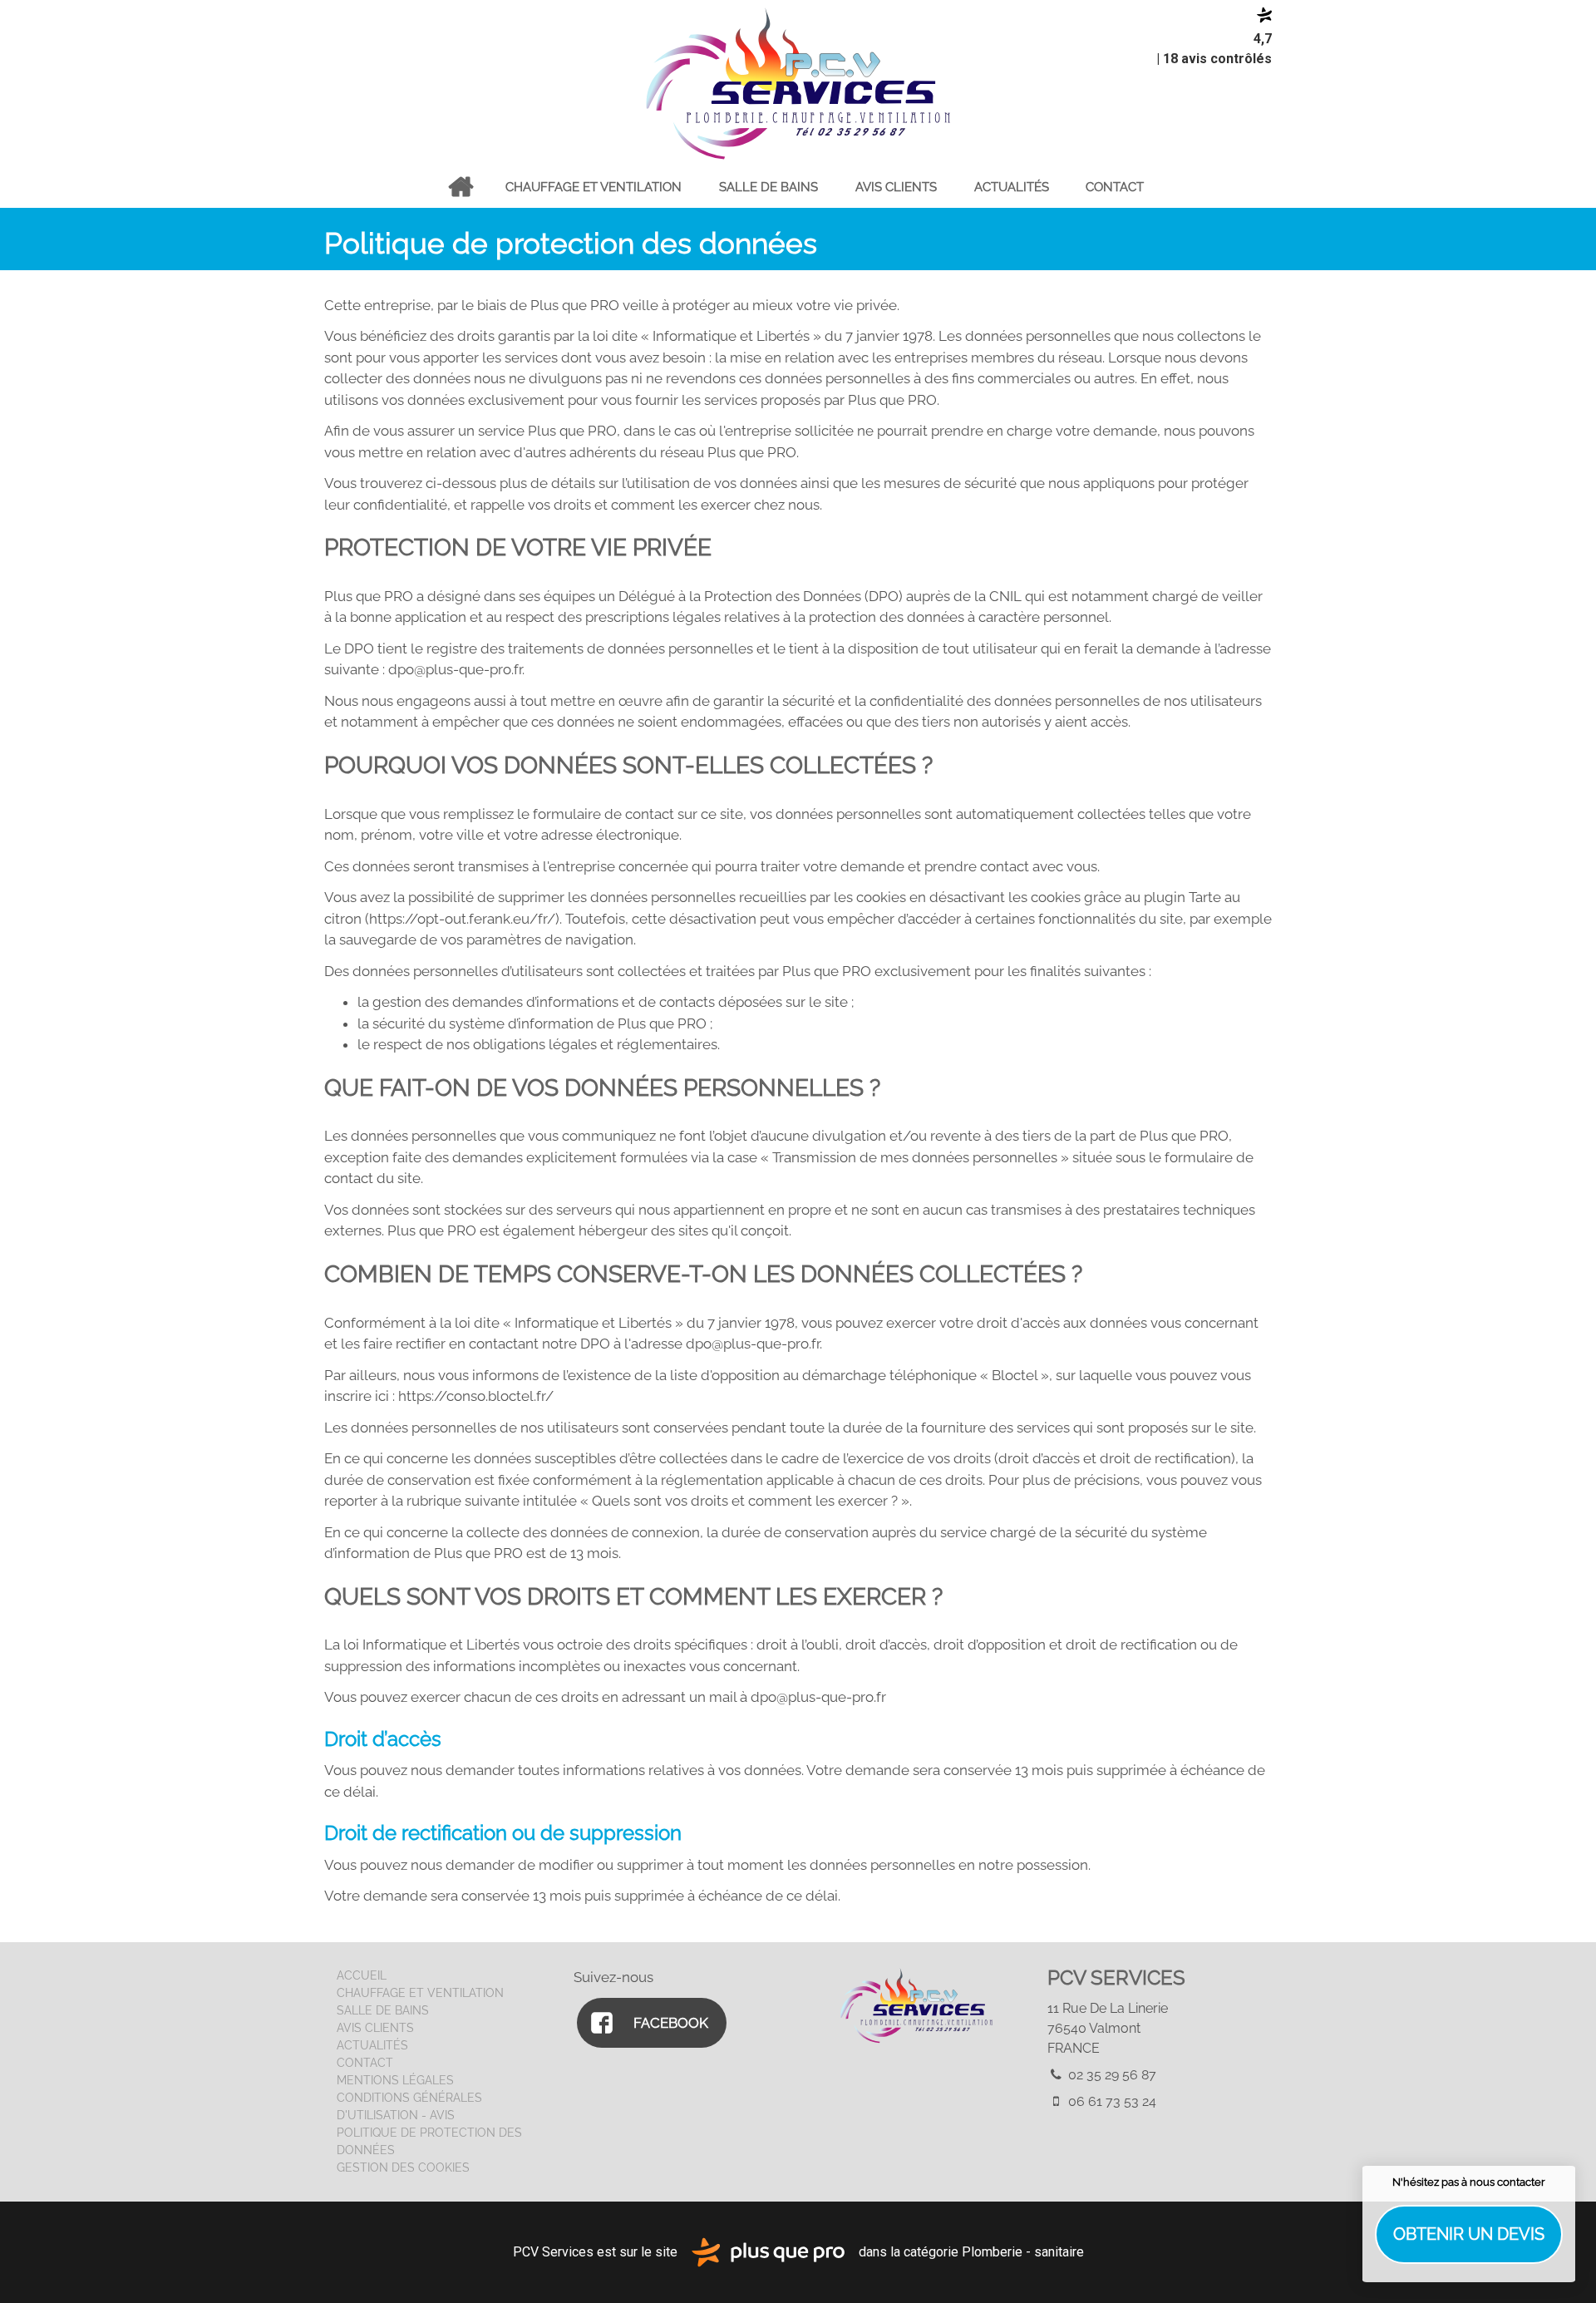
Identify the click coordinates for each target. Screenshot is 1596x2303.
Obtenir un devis (1469, 2234)
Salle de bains (768, 187)
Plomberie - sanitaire (1023, 2251)
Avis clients (896, 187)
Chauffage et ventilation (594, 187)
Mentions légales (395, 2080)
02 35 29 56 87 (1111, 2075)
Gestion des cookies (403, 2167)
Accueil (460, 187)
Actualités (1012, 187)
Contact (1115, 187)
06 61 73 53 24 (1111, 2101)
